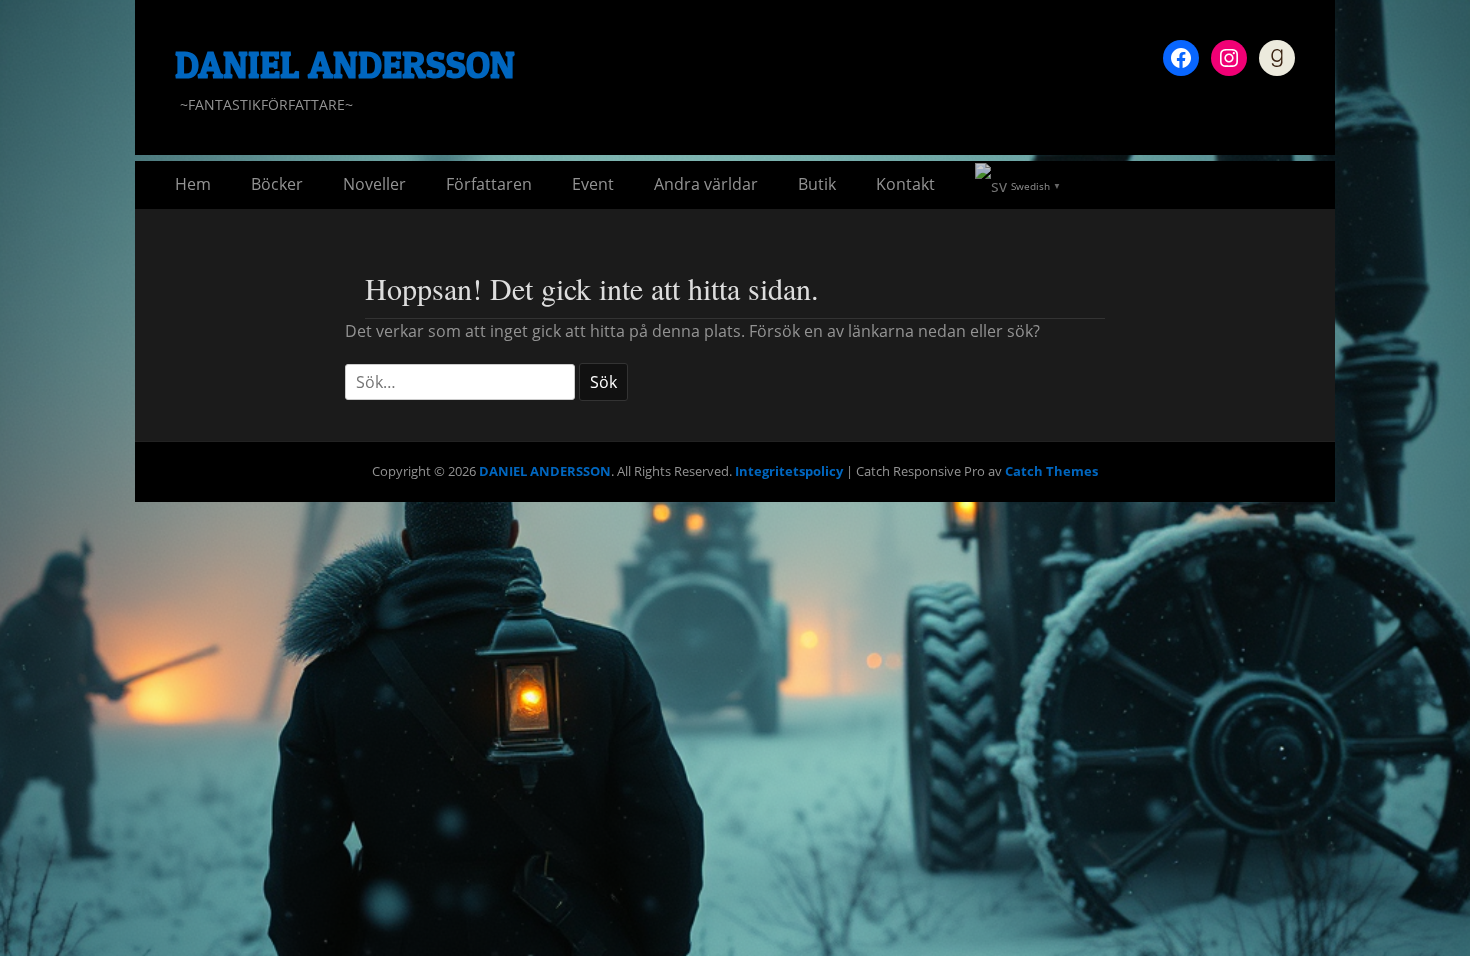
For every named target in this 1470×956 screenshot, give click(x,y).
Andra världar (706, 184)
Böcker (277, 184)
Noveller (374, 184)
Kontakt (905, 184)
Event (593, 184)
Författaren (489, 184)
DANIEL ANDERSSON (345, 64)
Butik (817, 184)
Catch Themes (1051, 471)
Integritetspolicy (789, 471)
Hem (193, 184)
